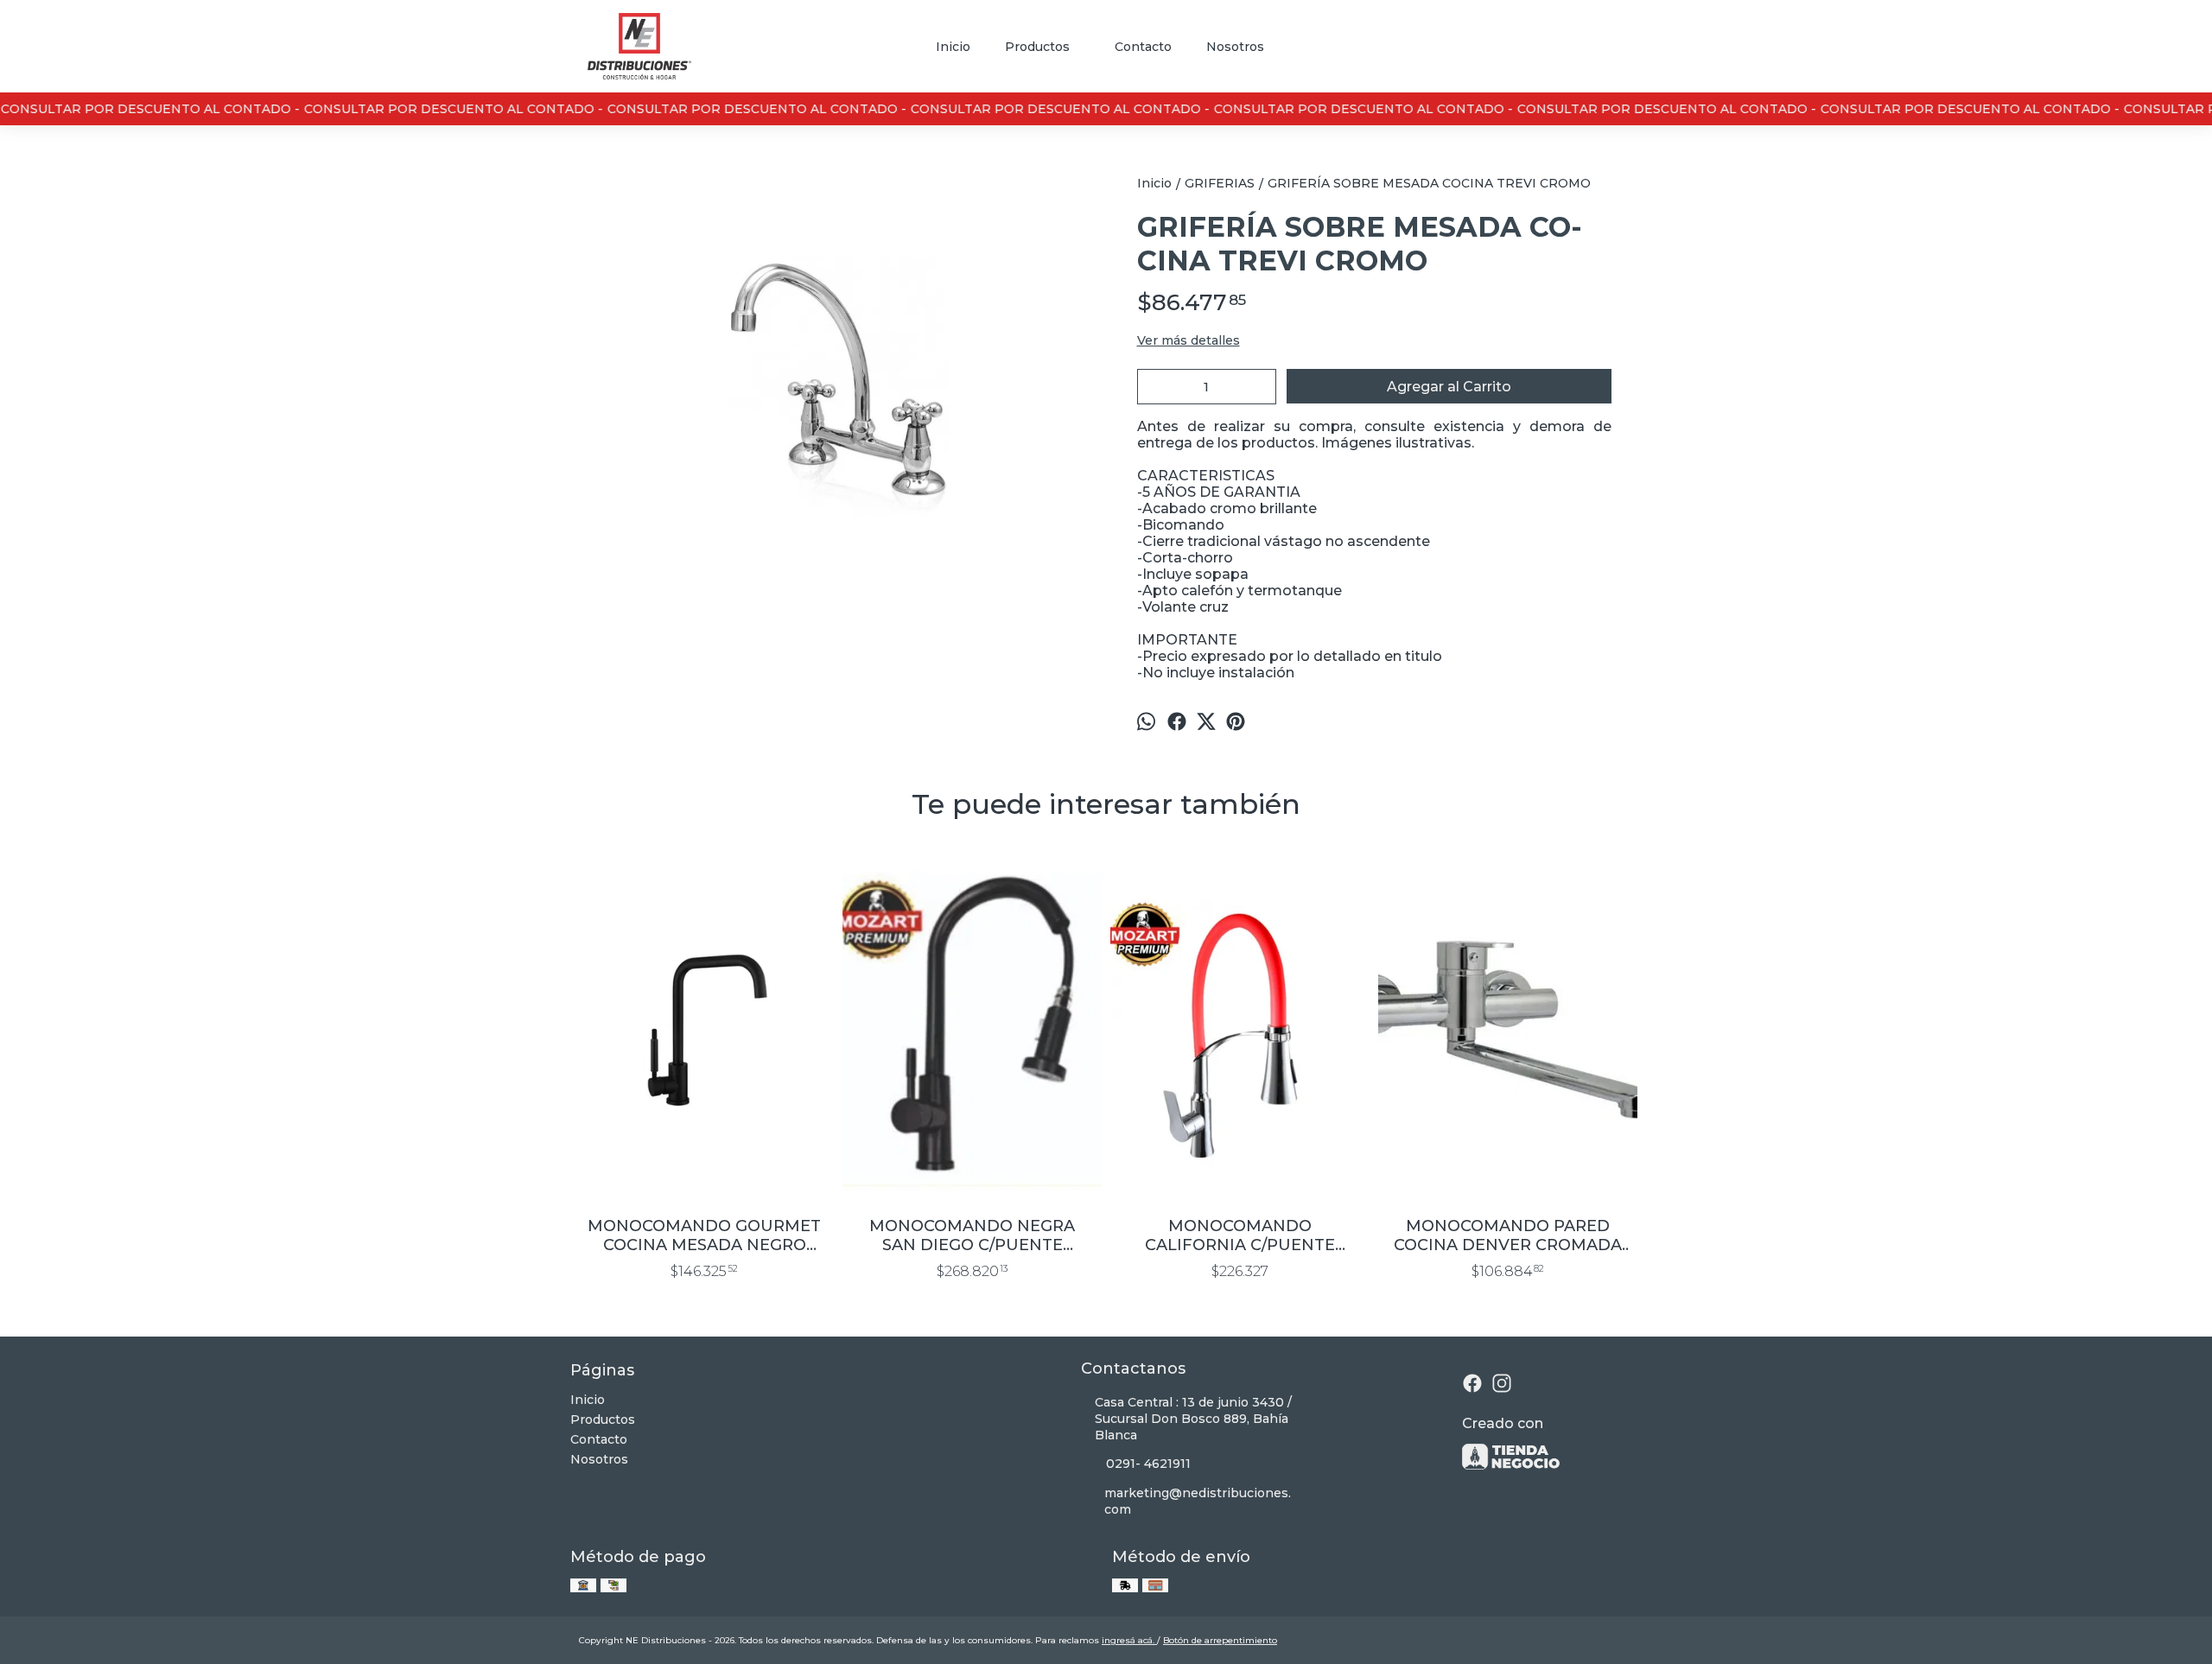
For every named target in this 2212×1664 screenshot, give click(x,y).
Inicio (953, 47)
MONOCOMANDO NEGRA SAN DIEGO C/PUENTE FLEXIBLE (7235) (972, 1235)
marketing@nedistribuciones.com (1198, 1501)
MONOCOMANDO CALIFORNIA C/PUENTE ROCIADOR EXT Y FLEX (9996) (1240, 1235)
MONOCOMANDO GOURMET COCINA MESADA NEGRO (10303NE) (704, 1235)
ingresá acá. (1129, 1640)
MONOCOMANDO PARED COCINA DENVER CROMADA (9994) (1508, 1235)
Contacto (1143, 47)
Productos (1037, 47)
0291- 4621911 (1148, 1464)
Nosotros (1235, 47)
